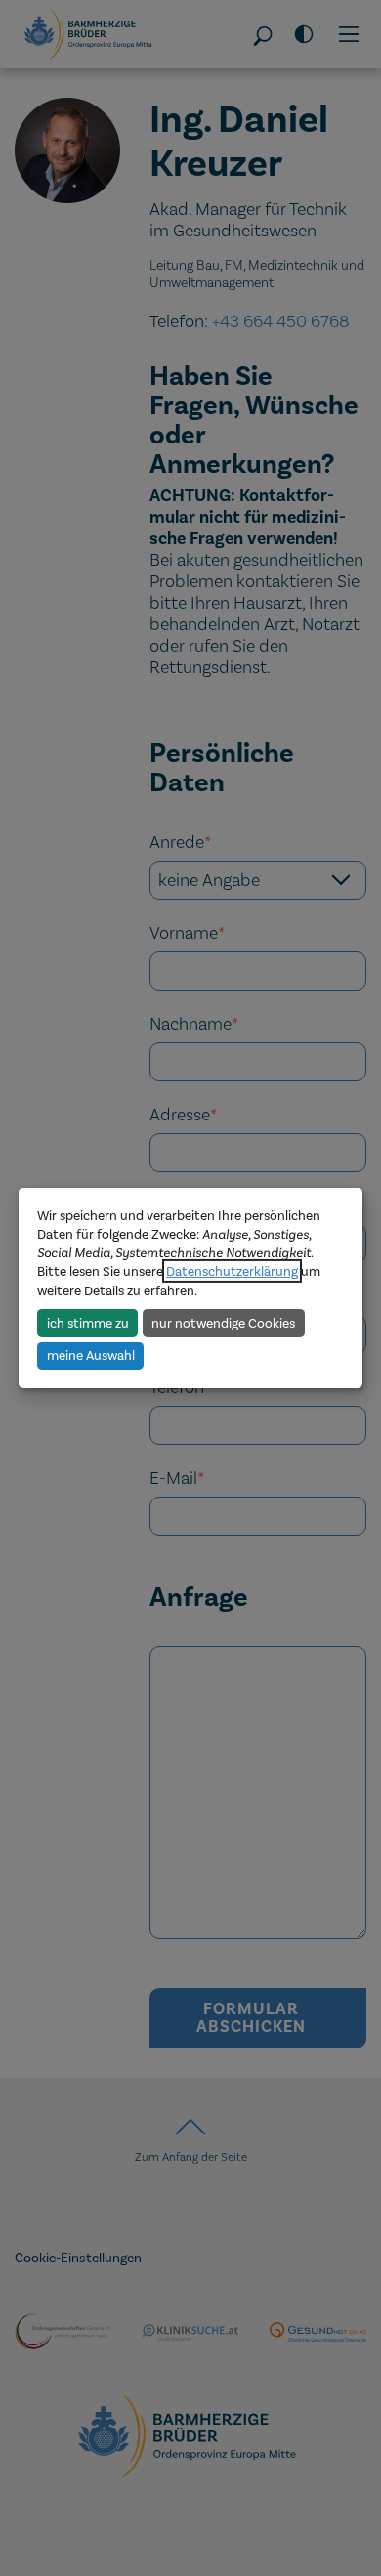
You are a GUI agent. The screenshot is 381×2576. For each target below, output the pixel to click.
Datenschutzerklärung (232, 1271)
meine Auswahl (91, 1355)
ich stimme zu (88, 1323)
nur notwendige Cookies (223, 1323)
